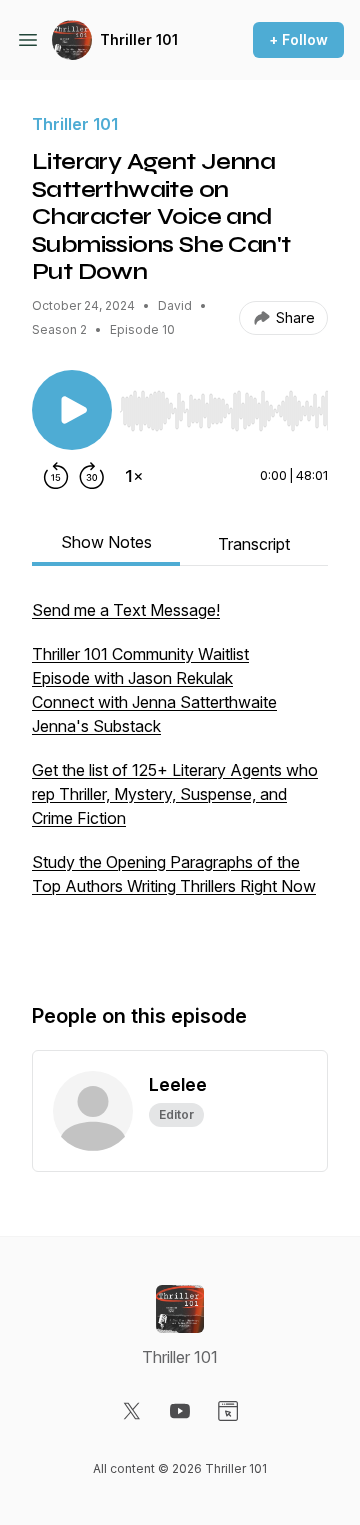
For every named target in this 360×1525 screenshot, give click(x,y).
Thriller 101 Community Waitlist (140, 654)
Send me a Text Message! (126, 610)
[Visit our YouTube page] (180, 1411)
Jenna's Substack (96, 726)
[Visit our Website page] (228, 1411)
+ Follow (298, 39)
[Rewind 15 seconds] (56, 476)
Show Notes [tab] (106, 542)
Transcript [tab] (254, 544)
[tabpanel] (180, 780)
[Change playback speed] (134, 476)
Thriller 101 (139, 39)
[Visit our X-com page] (132, 1411)
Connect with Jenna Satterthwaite (154, 702)
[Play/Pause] (72, 410)
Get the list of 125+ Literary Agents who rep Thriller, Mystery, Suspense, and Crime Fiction (175, 794)
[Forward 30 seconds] (92, 476)
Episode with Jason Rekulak (132, 678)
